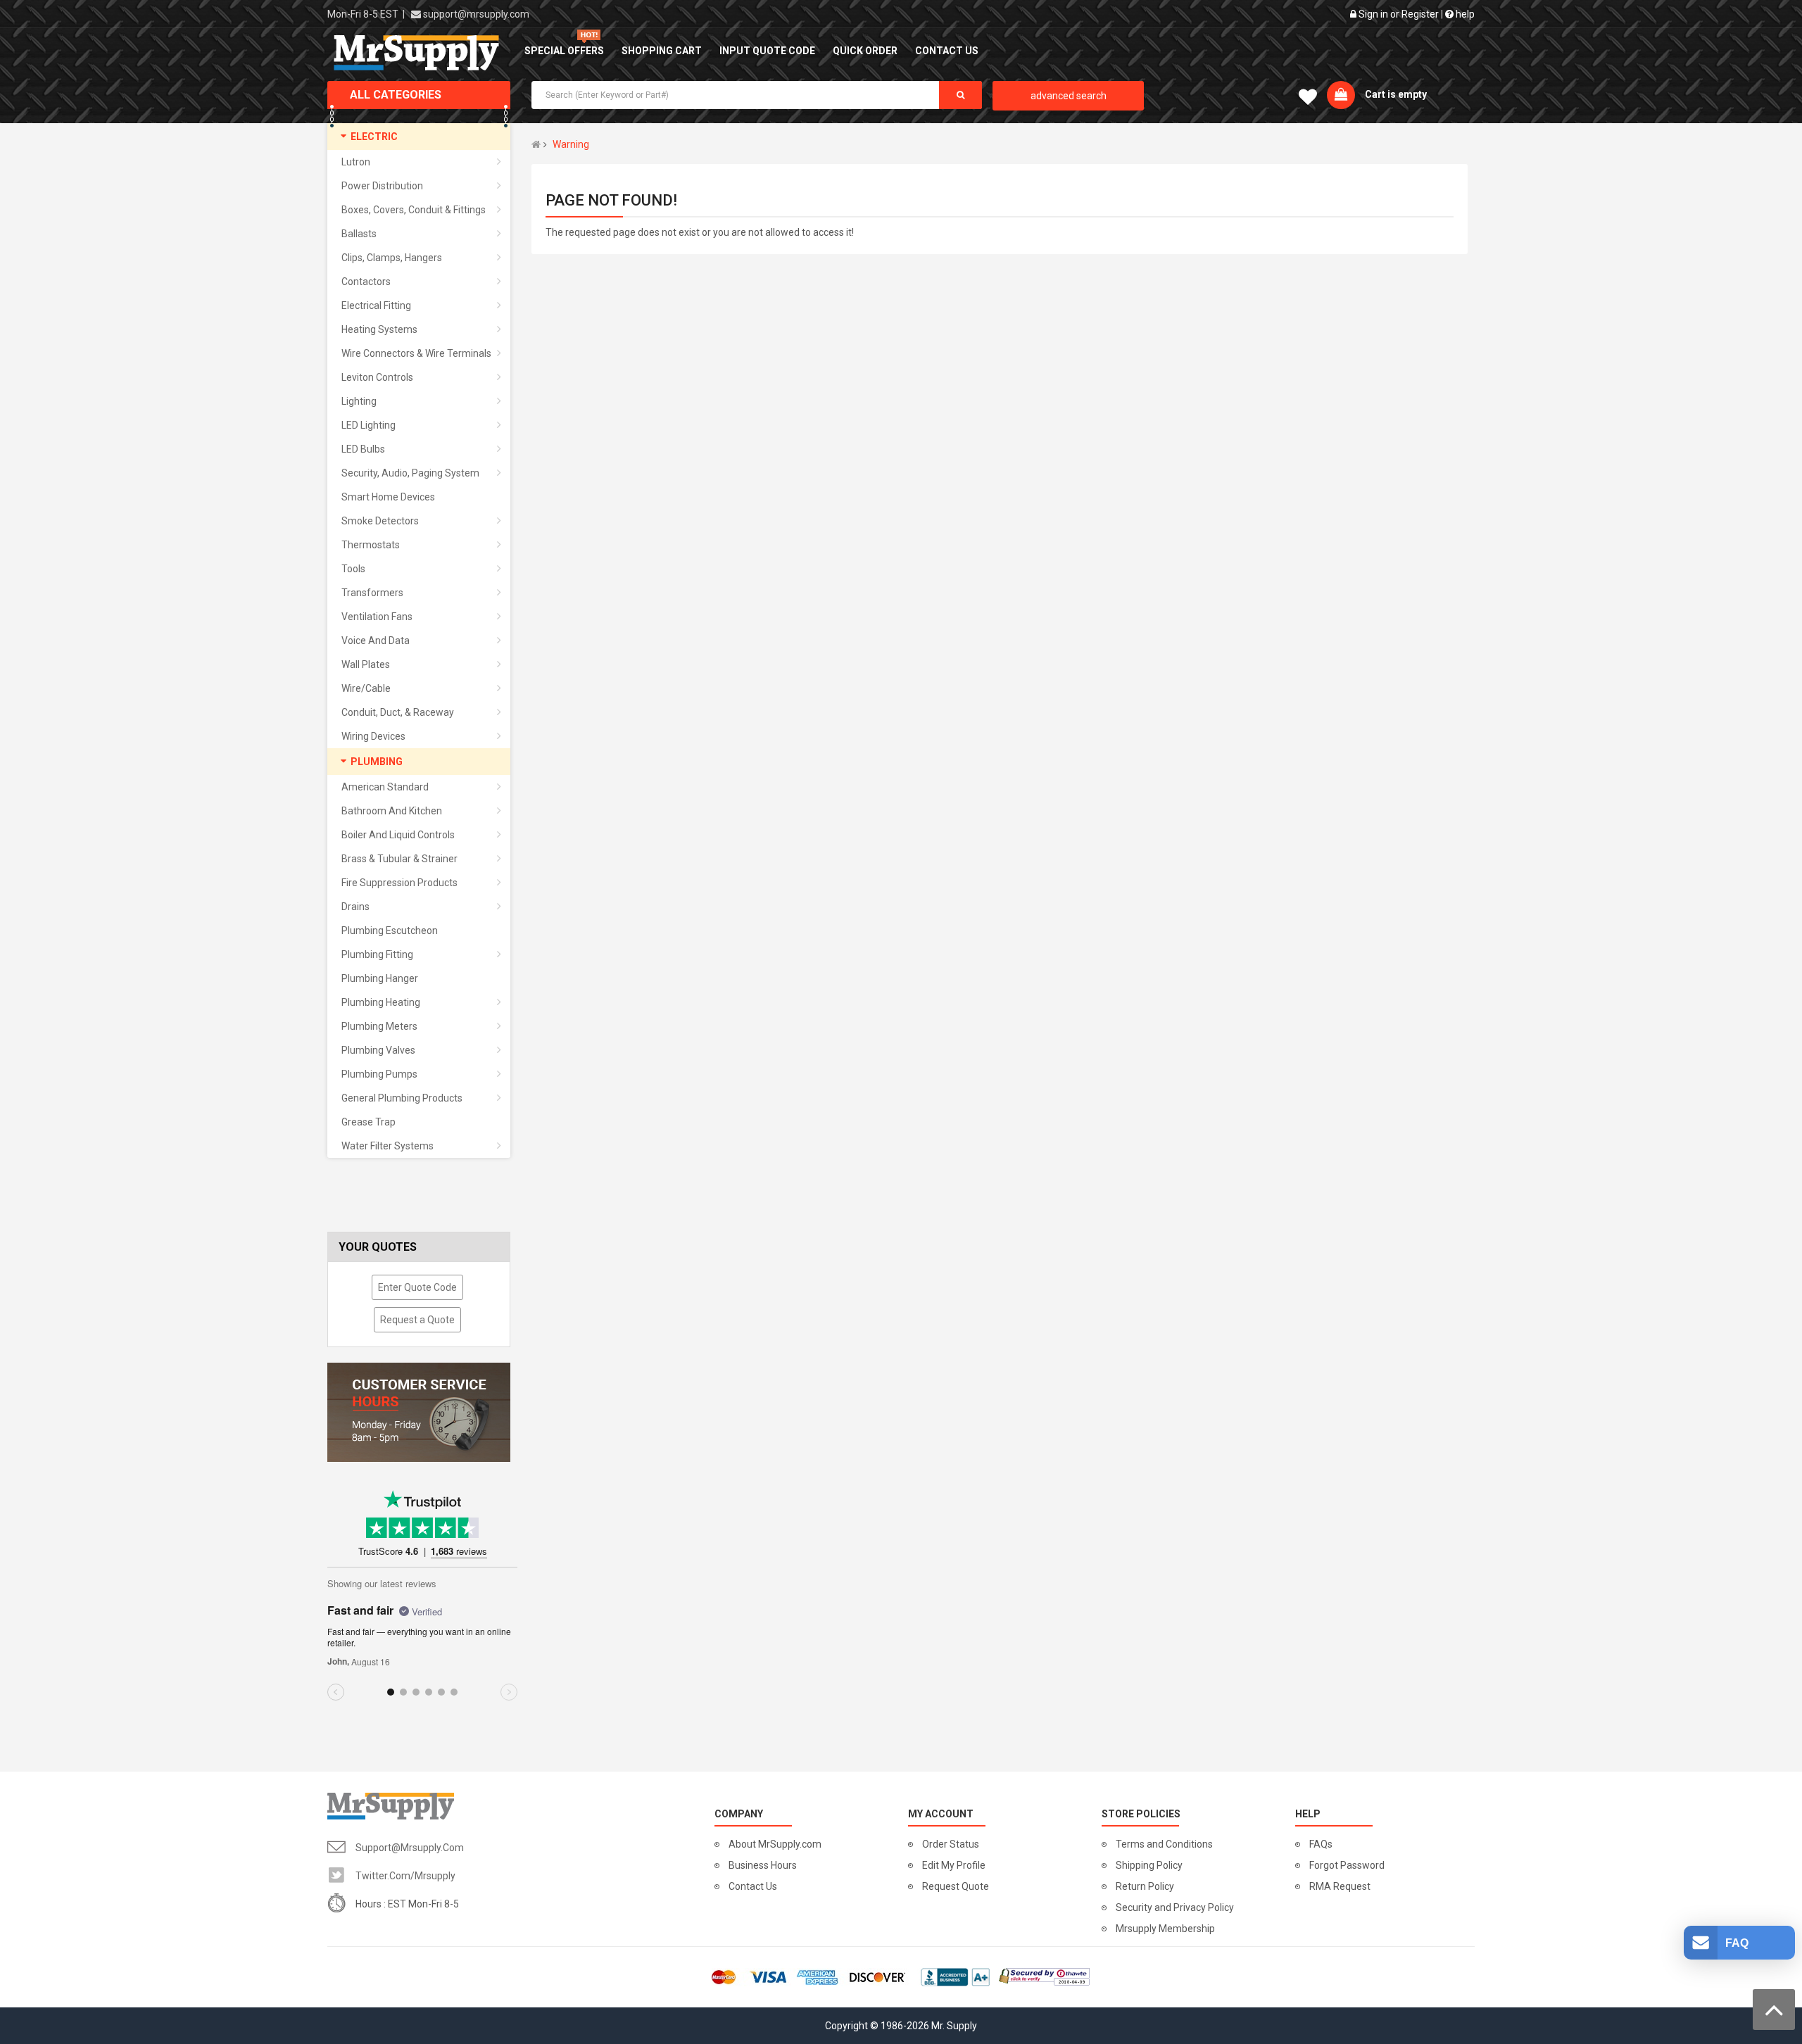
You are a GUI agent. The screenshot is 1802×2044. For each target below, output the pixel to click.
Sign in (1373, 14)
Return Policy (1145, 1886)
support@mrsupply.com (476, 14)
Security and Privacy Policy (1175, 1907)
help (1464, 14)
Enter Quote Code (417, 1287)
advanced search (1069, 96)
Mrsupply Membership (1165, 1929)
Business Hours (763, 1865)
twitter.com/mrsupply (405, 1876)
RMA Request (1340, 1886)
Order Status (951, 1844)
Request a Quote (417, 1320)
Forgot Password (1347, 1865)
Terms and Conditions (1164, 1844)
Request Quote (956, 1886)
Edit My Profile (954, 1865)
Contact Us (753, 1886)
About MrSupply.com (775, 1844)
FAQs (1321, 1844)
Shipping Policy (1149, 1865)
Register (1420, 14)
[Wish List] (1308, 100)
